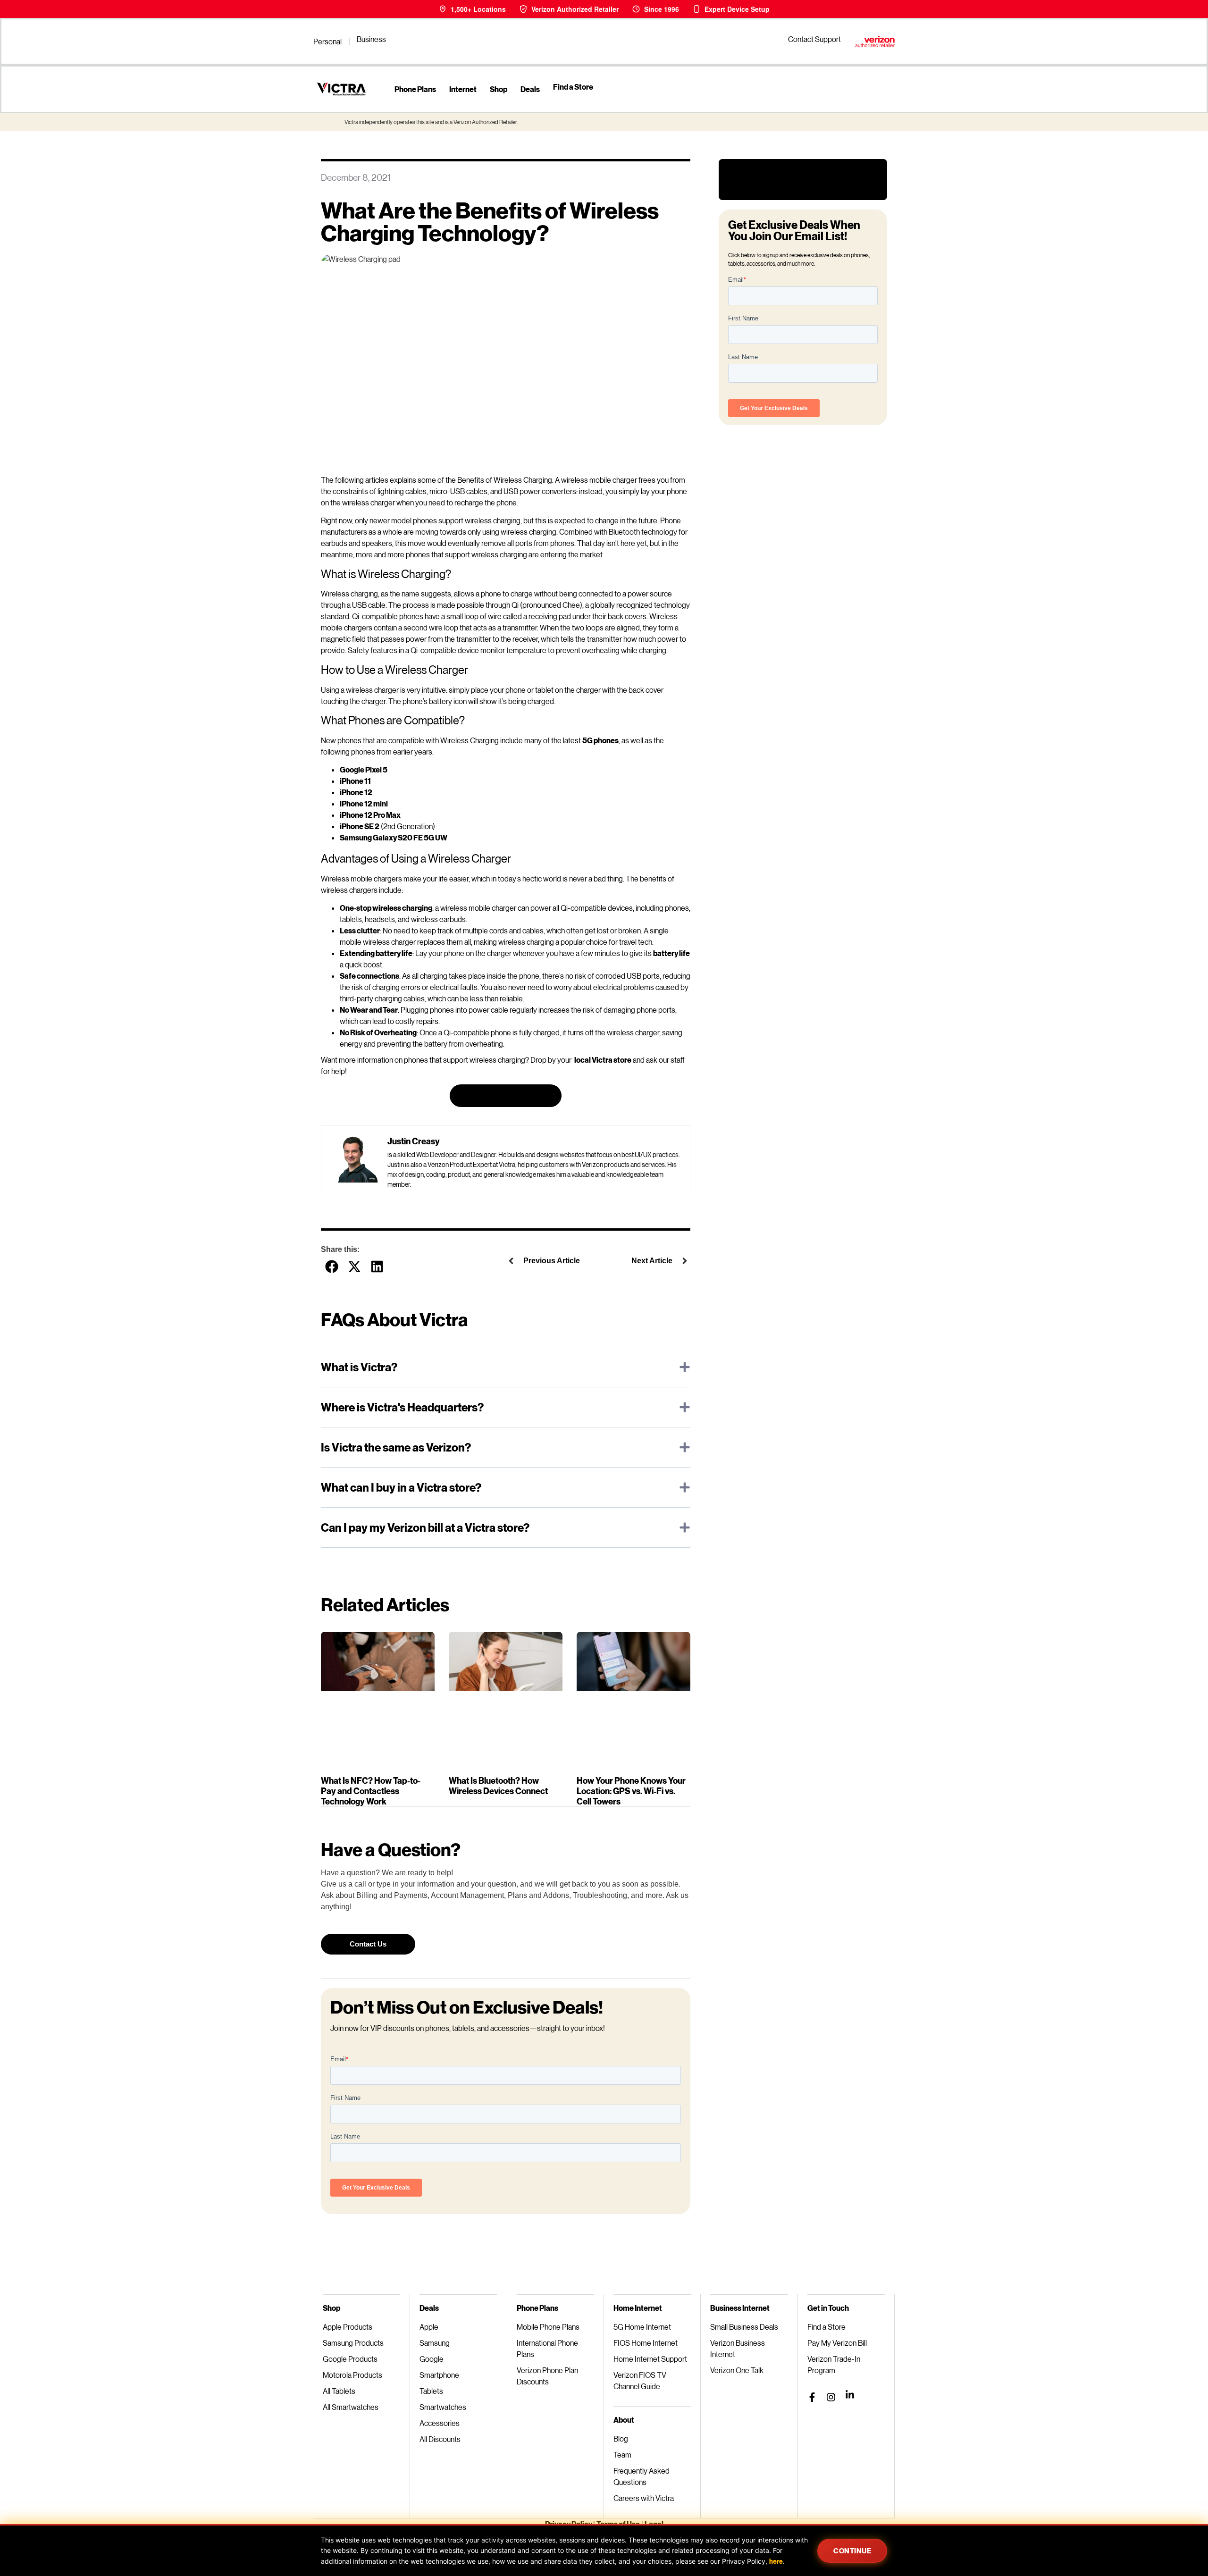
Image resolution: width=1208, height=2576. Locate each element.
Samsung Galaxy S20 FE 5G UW (394, 837)
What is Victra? (359, 1367)
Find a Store (573, 87)
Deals (530, 89)
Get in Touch (828, 2308)
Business (371, 39)
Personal (327, 41)
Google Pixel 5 (364, 769)
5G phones (600, 740)
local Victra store (603, 1060)
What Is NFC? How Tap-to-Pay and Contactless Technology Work (371, 1791)
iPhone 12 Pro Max (370, 815)
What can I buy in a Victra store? (401, 1487)
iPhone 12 (356, 792)
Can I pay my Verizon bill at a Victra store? (425, 1527)
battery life (671, 953)
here (776, 2561)
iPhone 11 (355, 781)
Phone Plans (415, 89)
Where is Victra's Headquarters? (402, 1407)
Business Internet (740, 2308)
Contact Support (814, 39)
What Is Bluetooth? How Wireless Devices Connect (498, 1786)
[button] (331, 1266)
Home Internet (638, 2308)
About (624, 2420)
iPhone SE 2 (360, 826)
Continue (852, 2551)
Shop (499, 89)
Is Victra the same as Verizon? (396, 1447)
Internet (463, 89)
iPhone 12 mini (364, 803)
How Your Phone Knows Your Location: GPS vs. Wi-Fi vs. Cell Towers (631, 1791)
